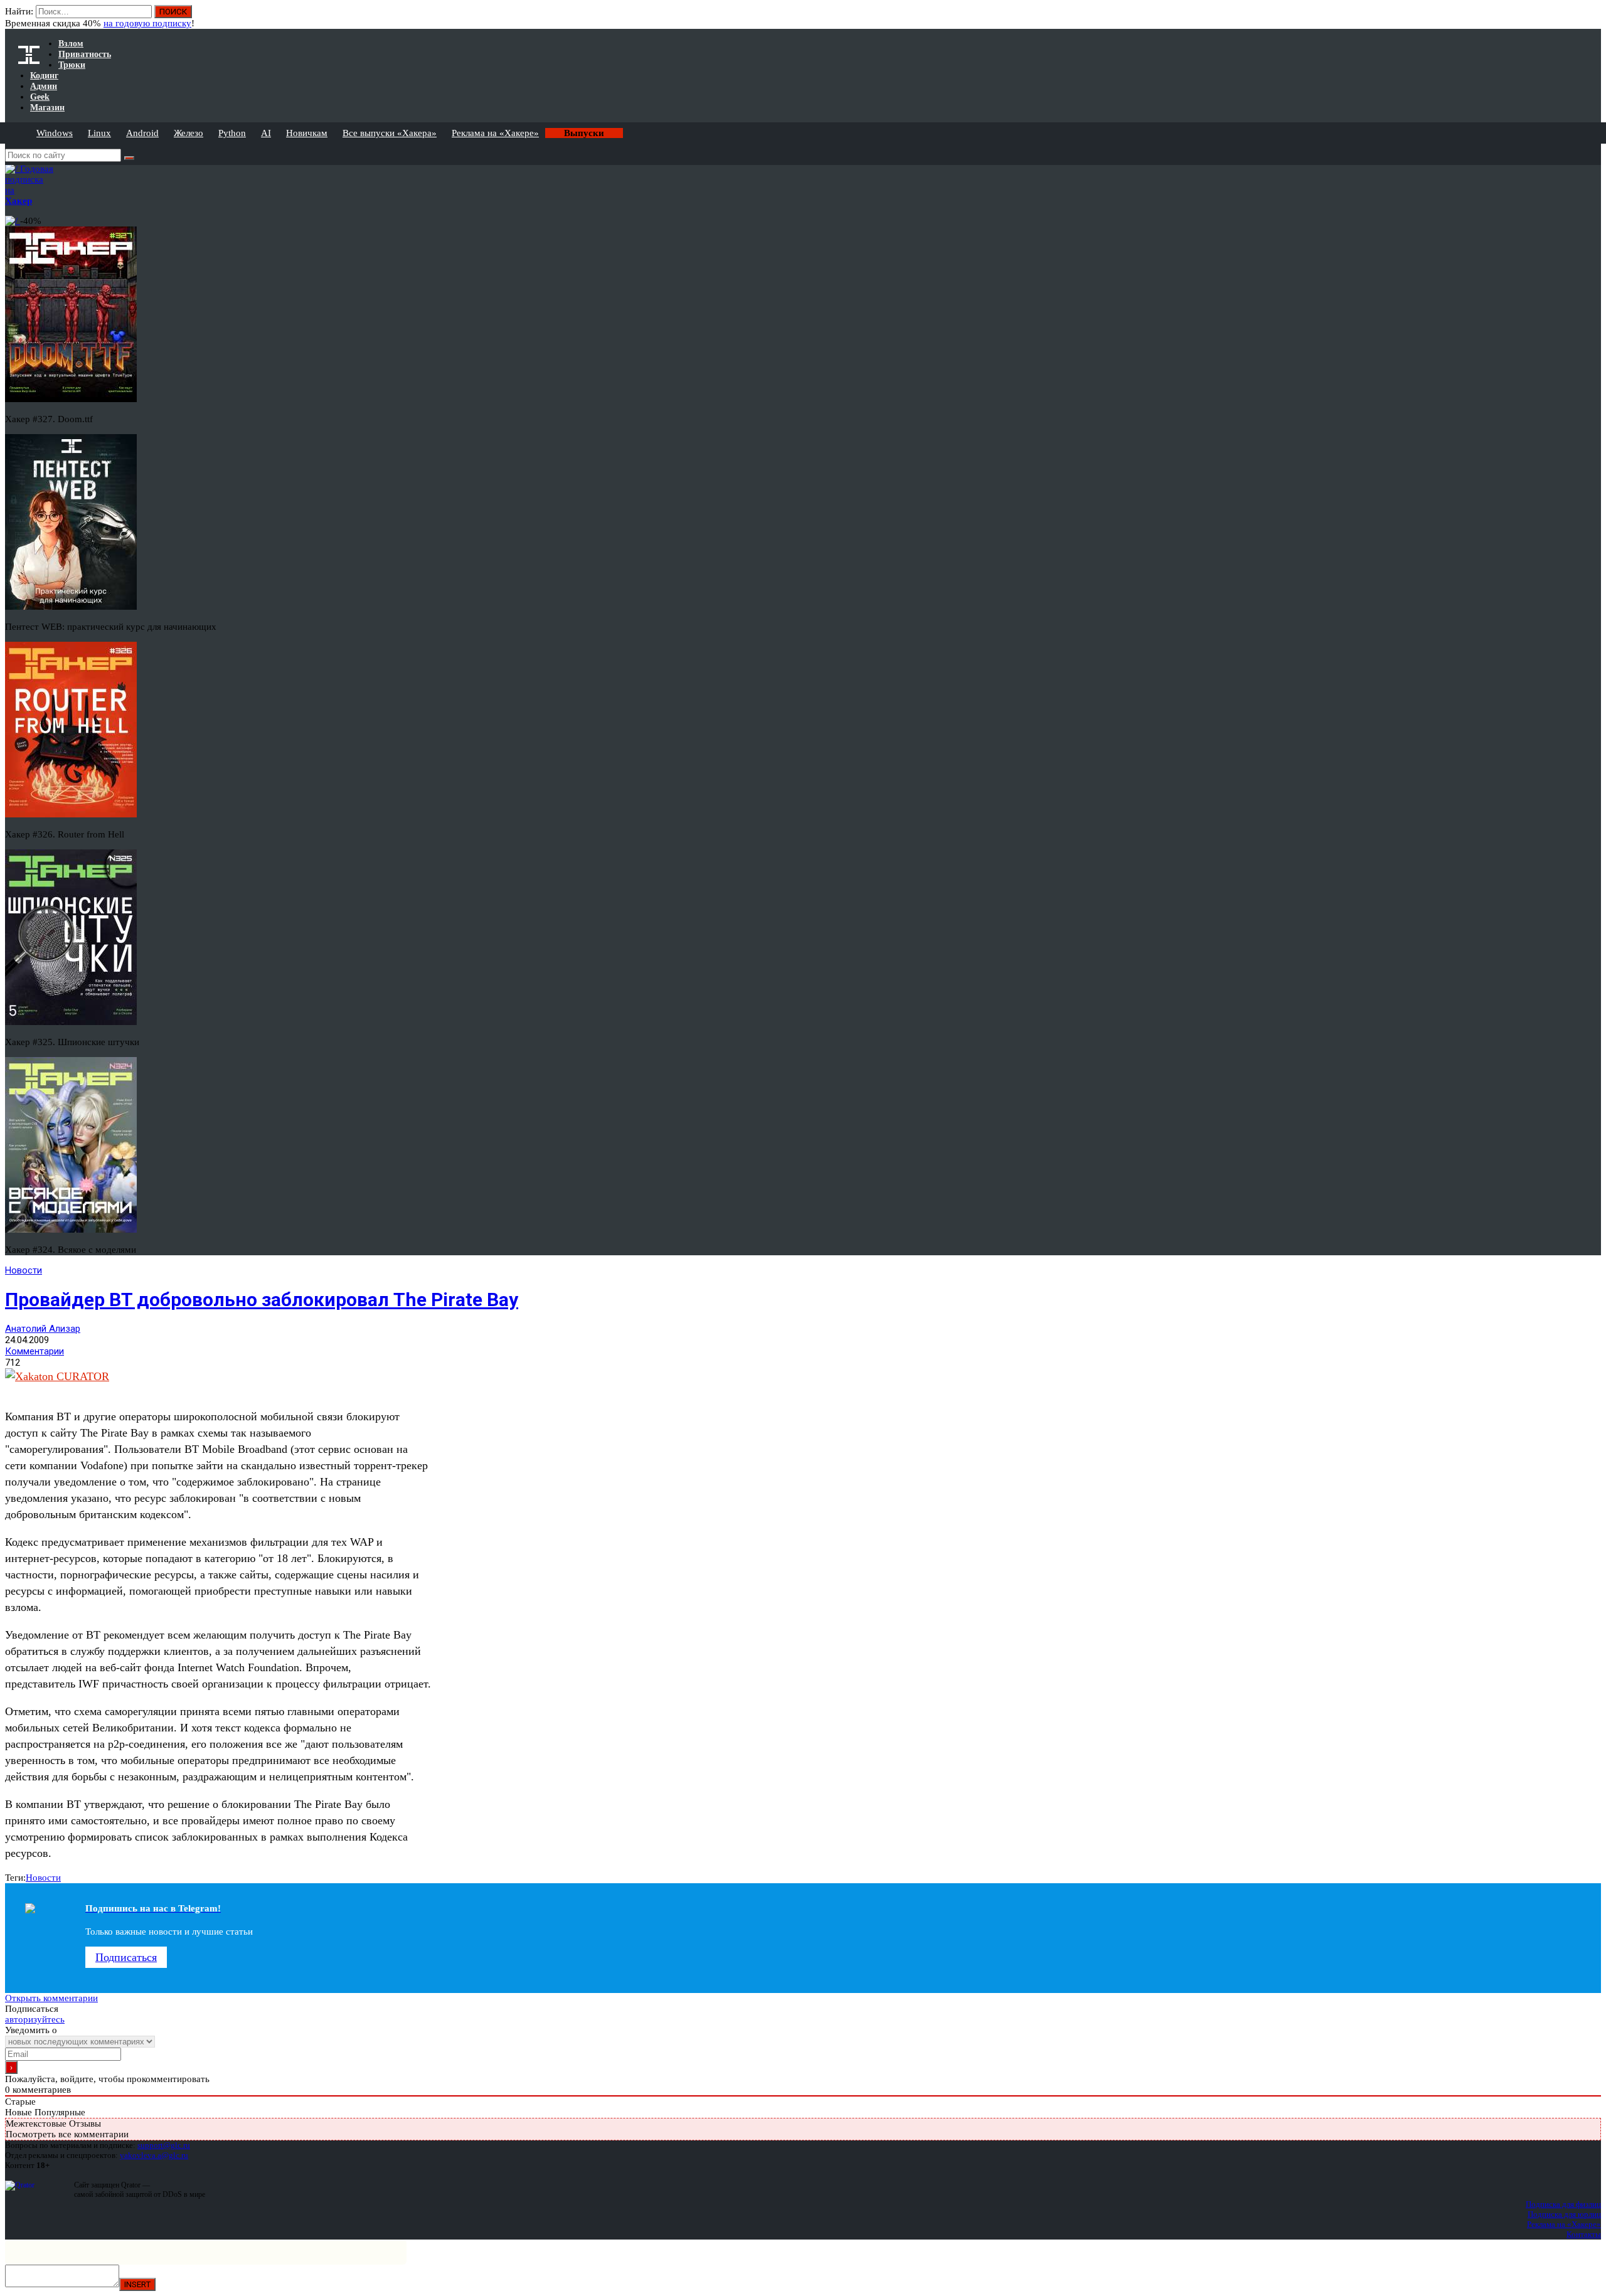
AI (266, 133)
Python (232, 133)
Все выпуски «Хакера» (390, 133)
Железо (189, 133)
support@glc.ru (164, 2145)
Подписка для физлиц (1563, 2204)
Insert (137, 2284)
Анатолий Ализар (43, 1329)
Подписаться (126, 1957)
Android (142, 133)
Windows (55, 133)
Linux (99, 133)
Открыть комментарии (51, 1998)
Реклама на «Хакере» (495, 133)
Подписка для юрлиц (1564, 2214)
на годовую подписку (147, 23)
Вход (1593, 18)
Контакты (1584, 2234)
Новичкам (307, 133)
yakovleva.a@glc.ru (154, 2155)
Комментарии (35, 1351)
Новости (24, 1270)
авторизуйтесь (35, 2019)
